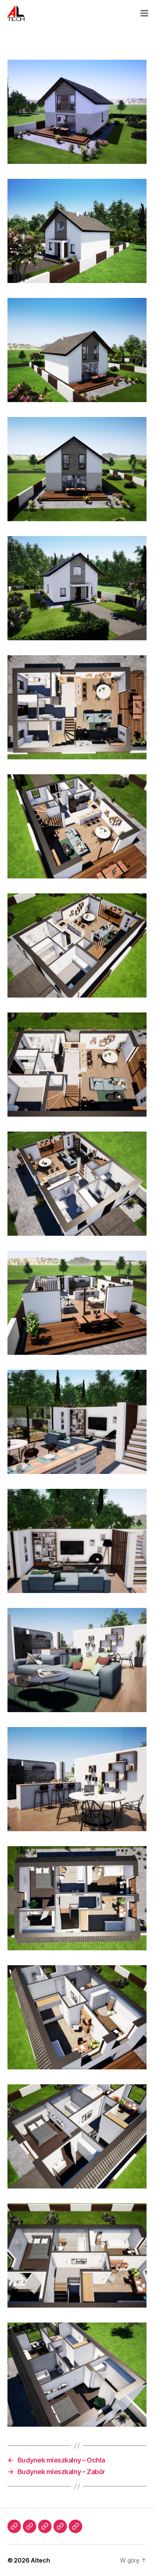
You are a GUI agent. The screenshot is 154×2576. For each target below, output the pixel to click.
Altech (40, 2560)
